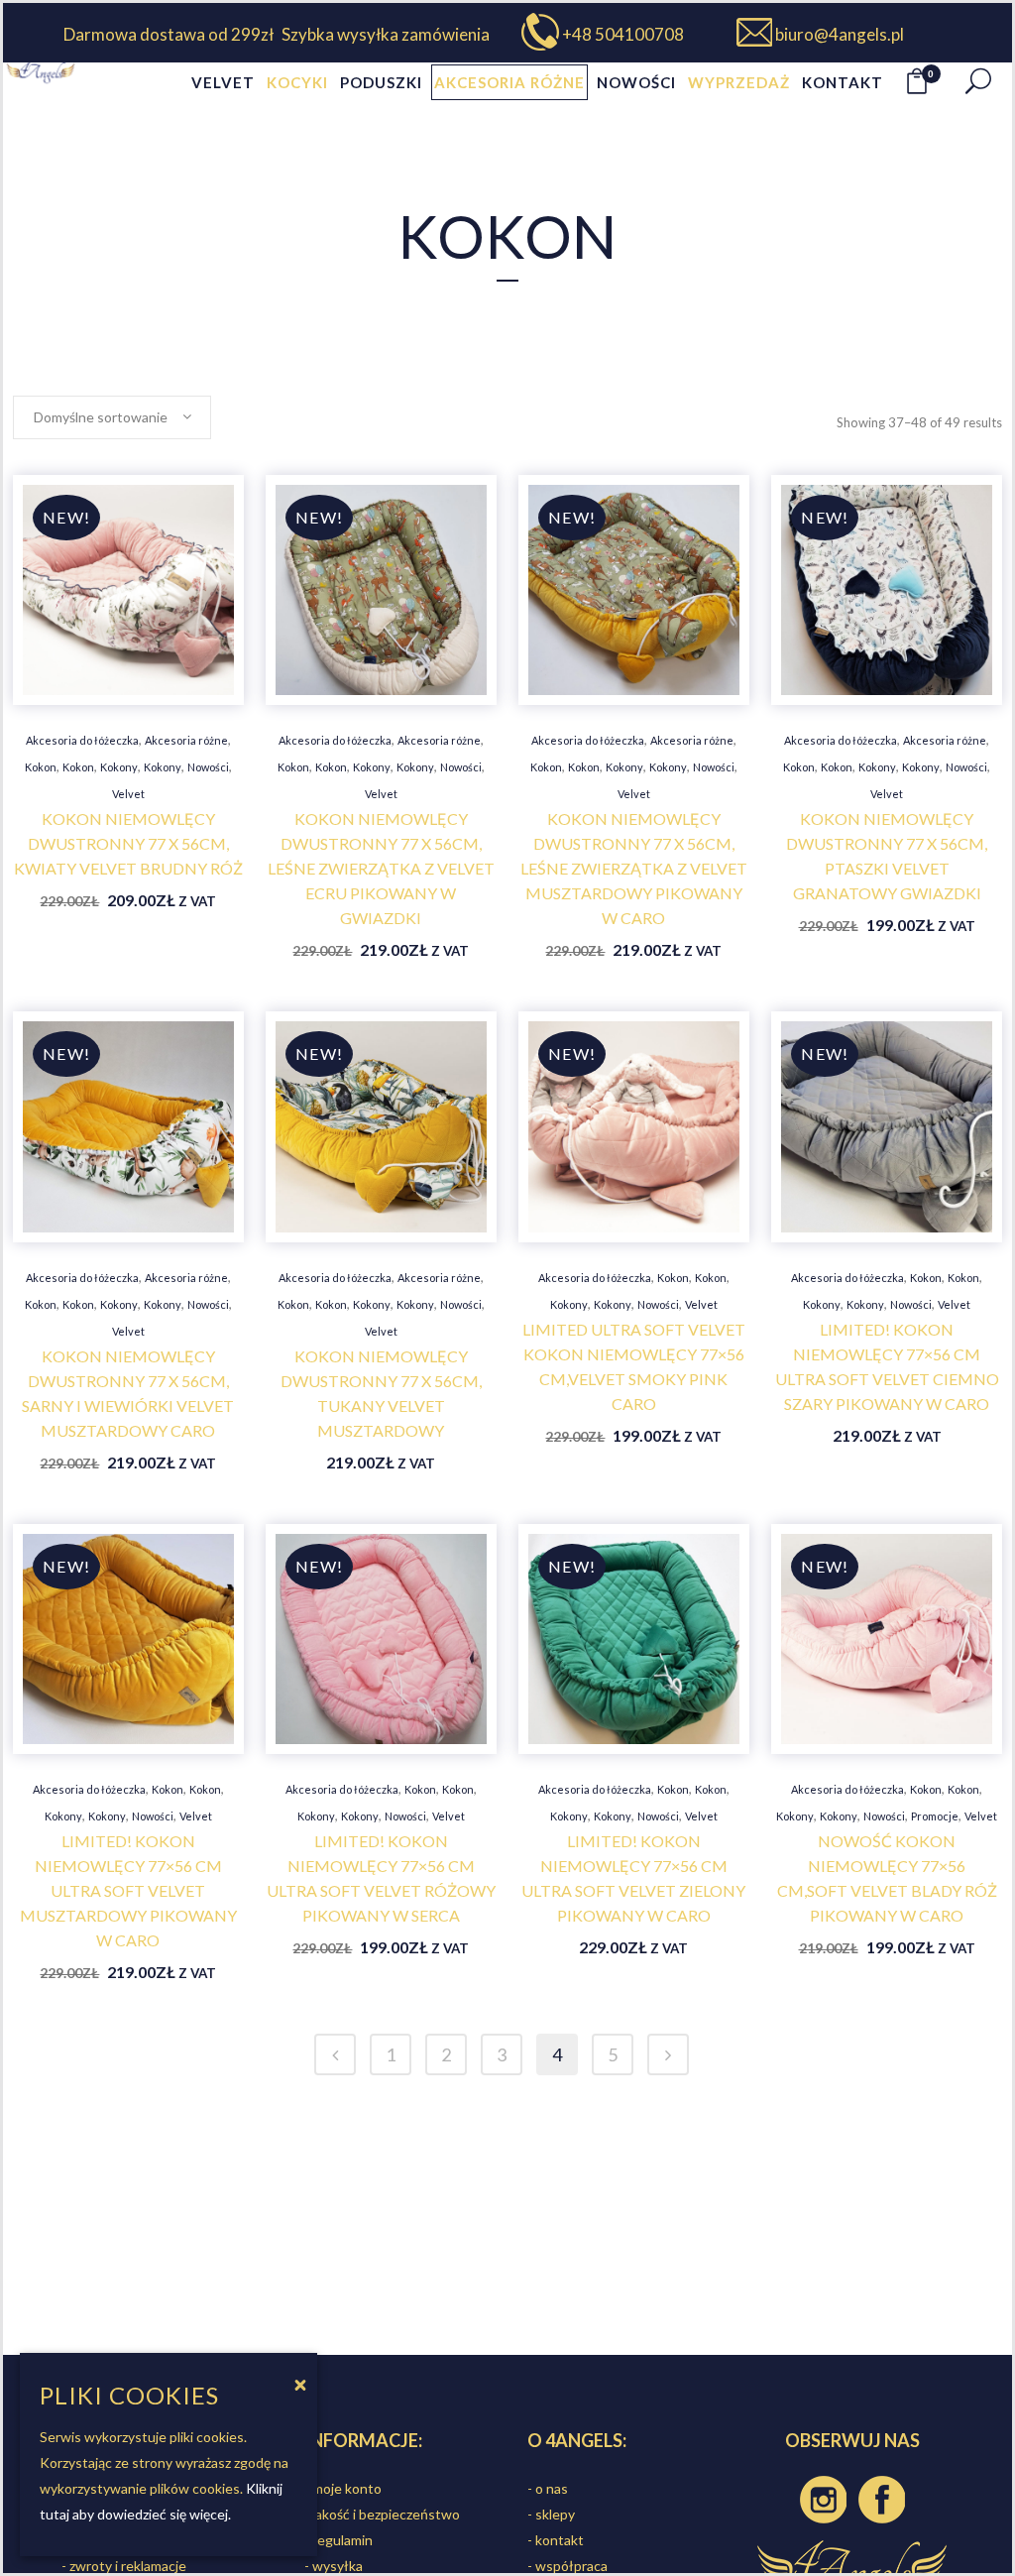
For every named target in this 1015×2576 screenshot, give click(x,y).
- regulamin (338, 2540)
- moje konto (343, 2488)
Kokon (41, 767)
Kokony (119, 767)
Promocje (935, 1816)
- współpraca (567, 2566)
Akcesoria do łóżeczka (82, 740)
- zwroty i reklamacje (124, 2566)
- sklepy (551, 2514)
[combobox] (112, 417)
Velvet (128, 794)
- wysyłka (334, 2566)
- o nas (548, 2488)
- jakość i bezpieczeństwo (382, 2514)
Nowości (208, 767)
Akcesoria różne (186, 740)
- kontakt (556, 2540)
